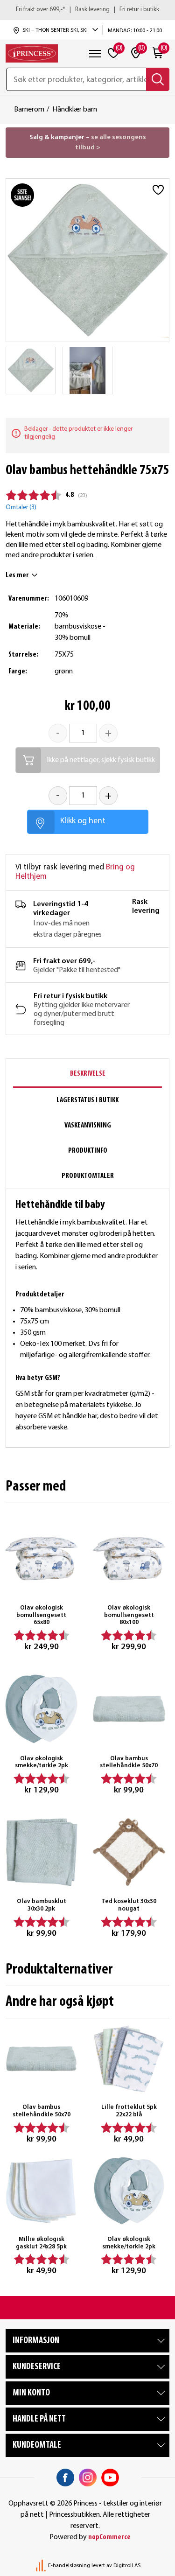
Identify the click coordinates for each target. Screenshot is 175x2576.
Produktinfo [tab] (88, 1151)
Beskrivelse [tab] (88, 1074)
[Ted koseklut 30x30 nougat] (129, 1852)
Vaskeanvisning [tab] (88, 1126)
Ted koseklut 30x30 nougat (129, 1905)
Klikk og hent (83, 821)
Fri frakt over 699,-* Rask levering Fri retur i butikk (87, 10)
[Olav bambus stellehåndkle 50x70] (129, 1709)
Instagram (88, 2478)
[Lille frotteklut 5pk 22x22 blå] (129, 2059)
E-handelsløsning (69, 2566)
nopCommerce (109, 2537)
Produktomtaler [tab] (88, 1176)
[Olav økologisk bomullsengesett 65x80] (42, 1559)
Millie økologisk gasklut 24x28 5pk (41, 2243)
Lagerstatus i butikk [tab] (87, 1100)
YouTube (110, 2478)
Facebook (65, 2478)
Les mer (17, 575)
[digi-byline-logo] (42, 2566)
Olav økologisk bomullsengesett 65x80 (41, 1615)
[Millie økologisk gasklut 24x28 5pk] (42, 2191)
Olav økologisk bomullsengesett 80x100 (129, 1615)
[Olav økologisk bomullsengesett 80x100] (129, 1559)
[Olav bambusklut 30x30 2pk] (42, 1852)
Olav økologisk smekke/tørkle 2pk (42, 1762)
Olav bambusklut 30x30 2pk (42, 1905)
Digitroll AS (127, 2566)
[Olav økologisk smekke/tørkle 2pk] (42, 1709)
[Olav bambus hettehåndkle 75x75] (31, 371)
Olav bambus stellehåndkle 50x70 (129, 1762)
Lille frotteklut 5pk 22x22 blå (129, 2111)
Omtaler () (21, 507)
